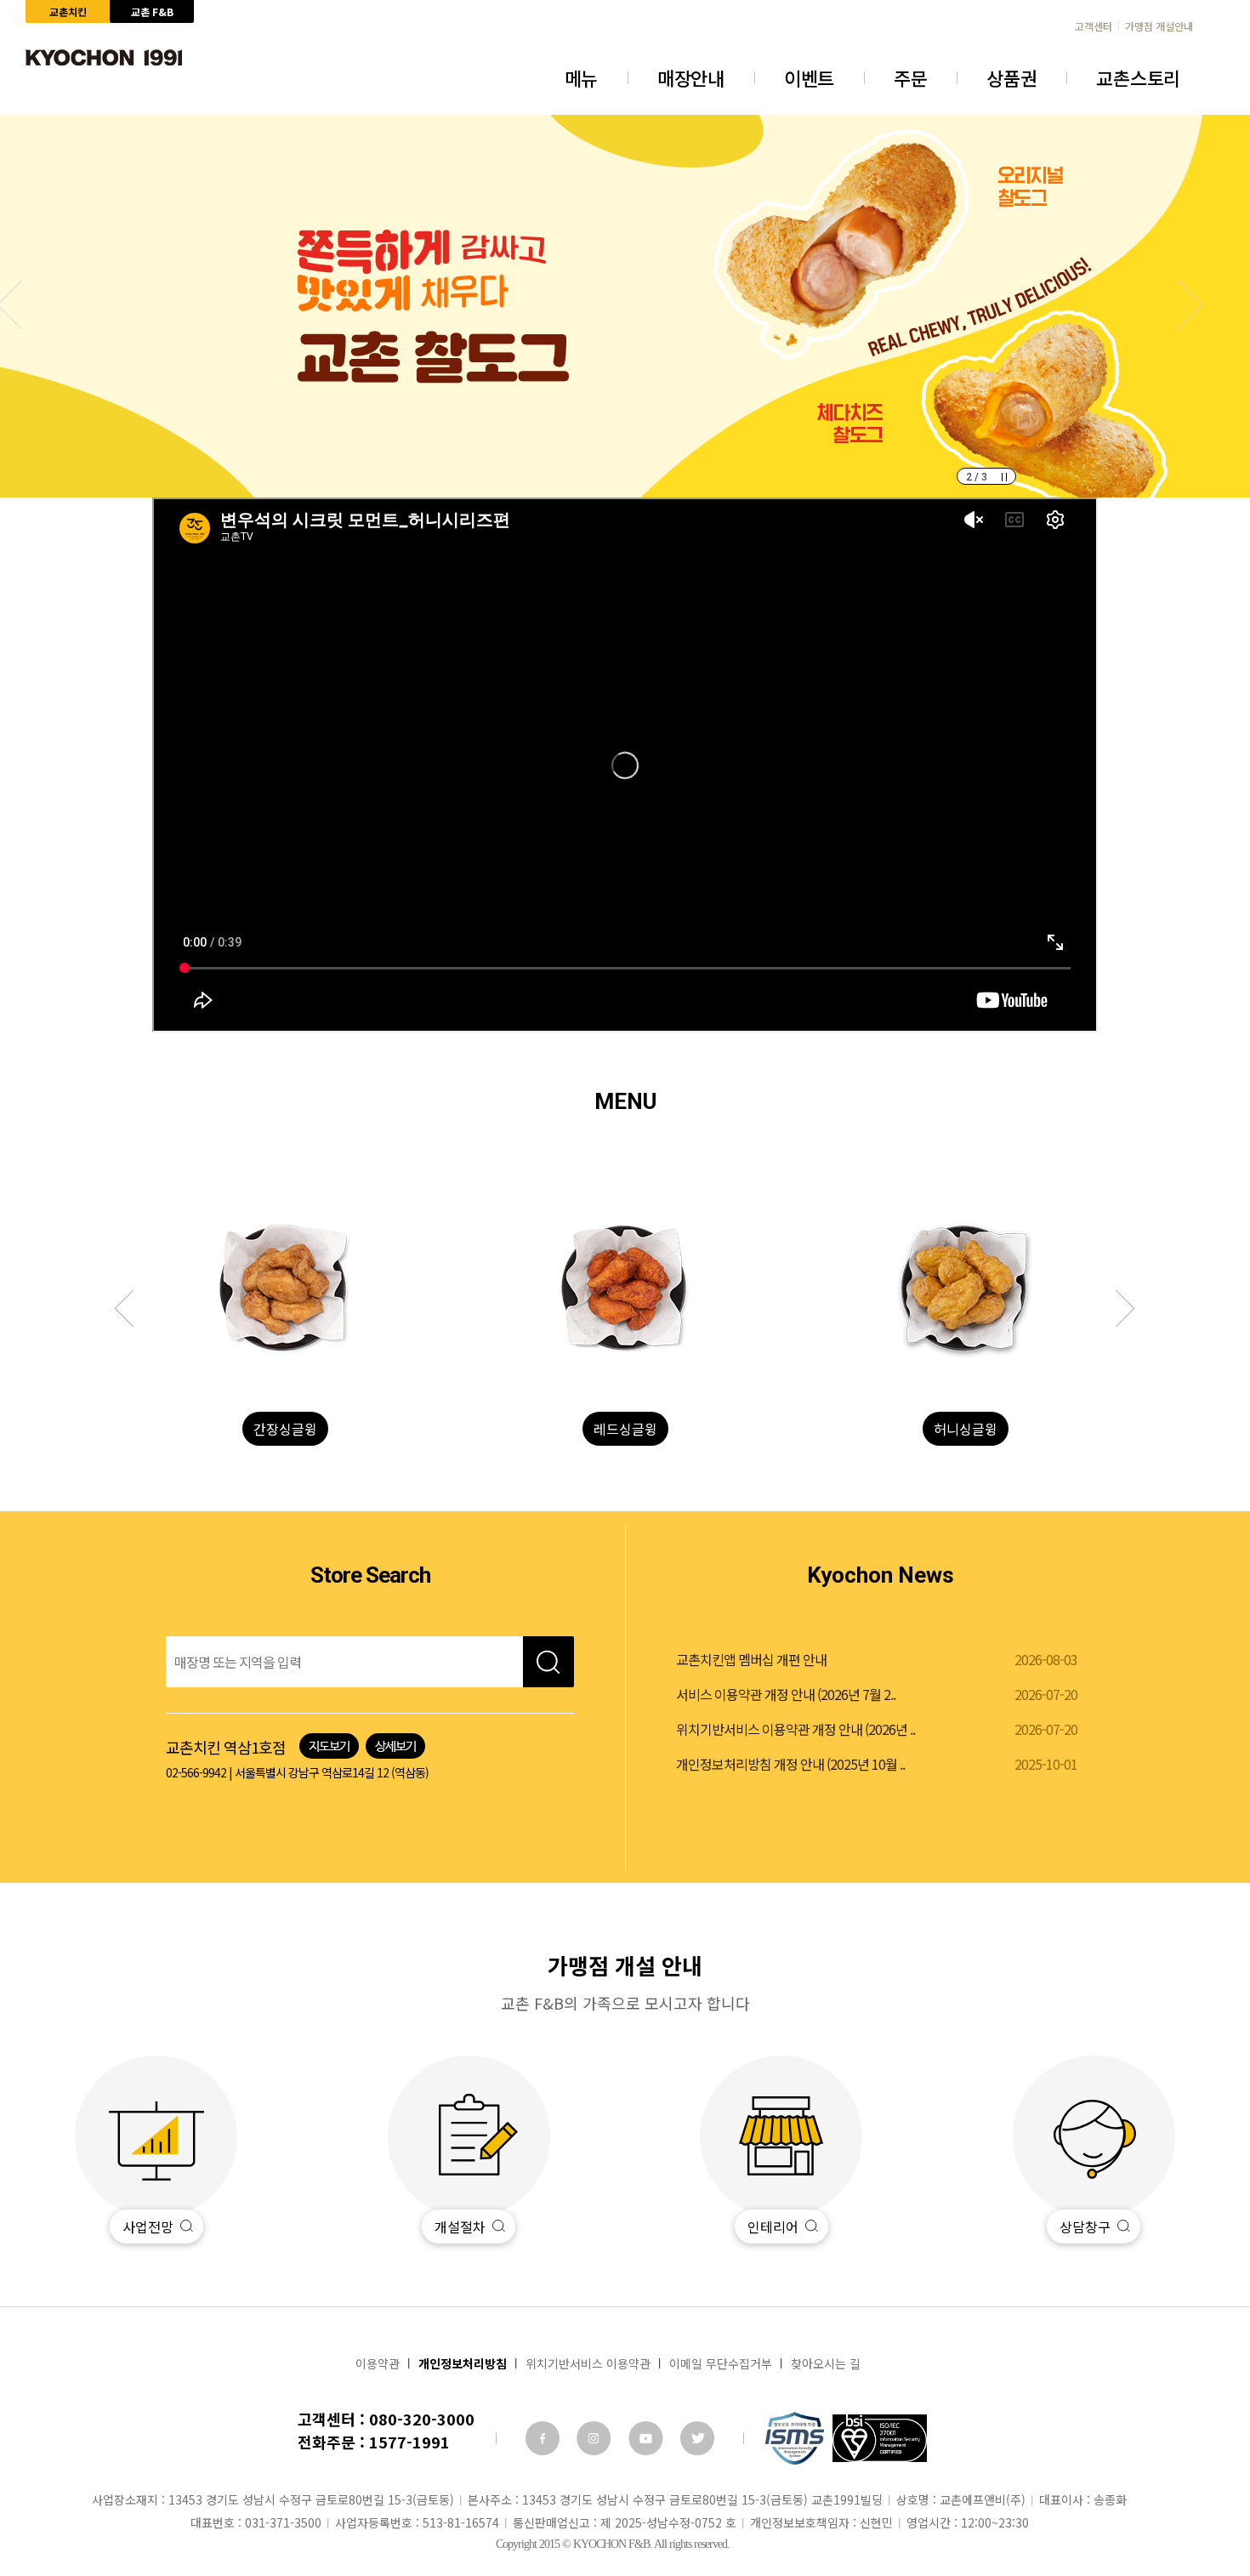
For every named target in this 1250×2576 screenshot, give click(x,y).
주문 (910, 77)
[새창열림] (543, 2438)
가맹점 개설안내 (1159, 26)
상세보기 (395, 1746)
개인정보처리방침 (463, 2363)
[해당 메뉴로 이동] (285, 1288)
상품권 (1011, 77)
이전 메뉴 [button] (1116, 1309)
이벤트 (809, 77)
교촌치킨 (68, 11)
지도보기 (329, 1746)
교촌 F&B (152, 11)
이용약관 (378, 2363)
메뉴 (581, 77)
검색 (548, 1662)
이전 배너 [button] (1179, 305)
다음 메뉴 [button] (134, 1309)
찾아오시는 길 (826, 2363)
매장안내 (691, 77)
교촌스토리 (1138, 77)
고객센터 (1094, 26)
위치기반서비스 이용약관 (588, 2363)
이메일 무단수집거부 (721, 2363)
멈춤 (1004, 477)
